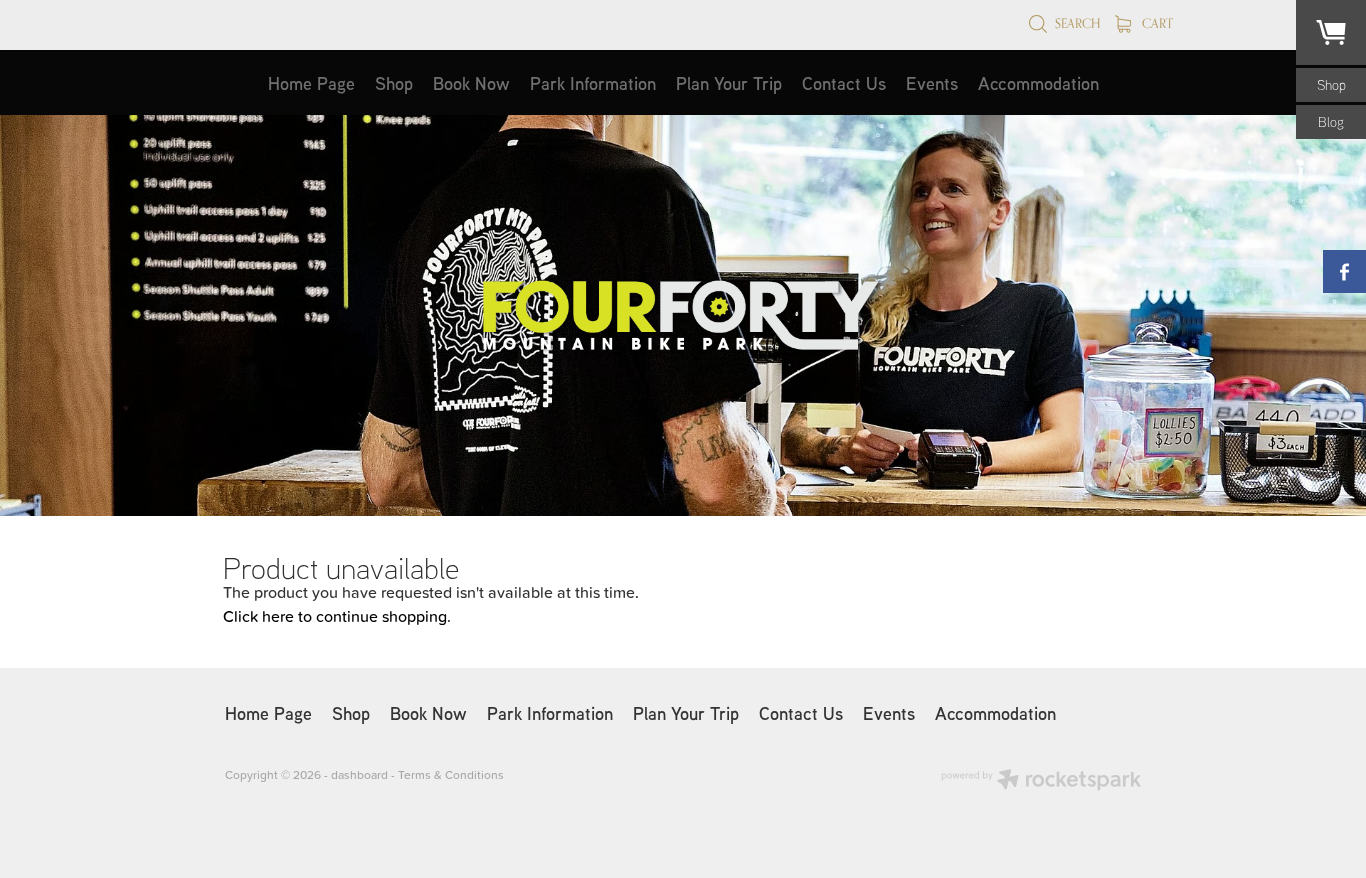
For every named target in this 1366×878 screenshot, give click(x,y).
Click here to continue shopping (335, 616)
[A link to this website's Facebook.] (1344, 271)
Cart (1156, 23)
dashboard (359, 774)
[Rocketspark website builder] (1041, 781)
